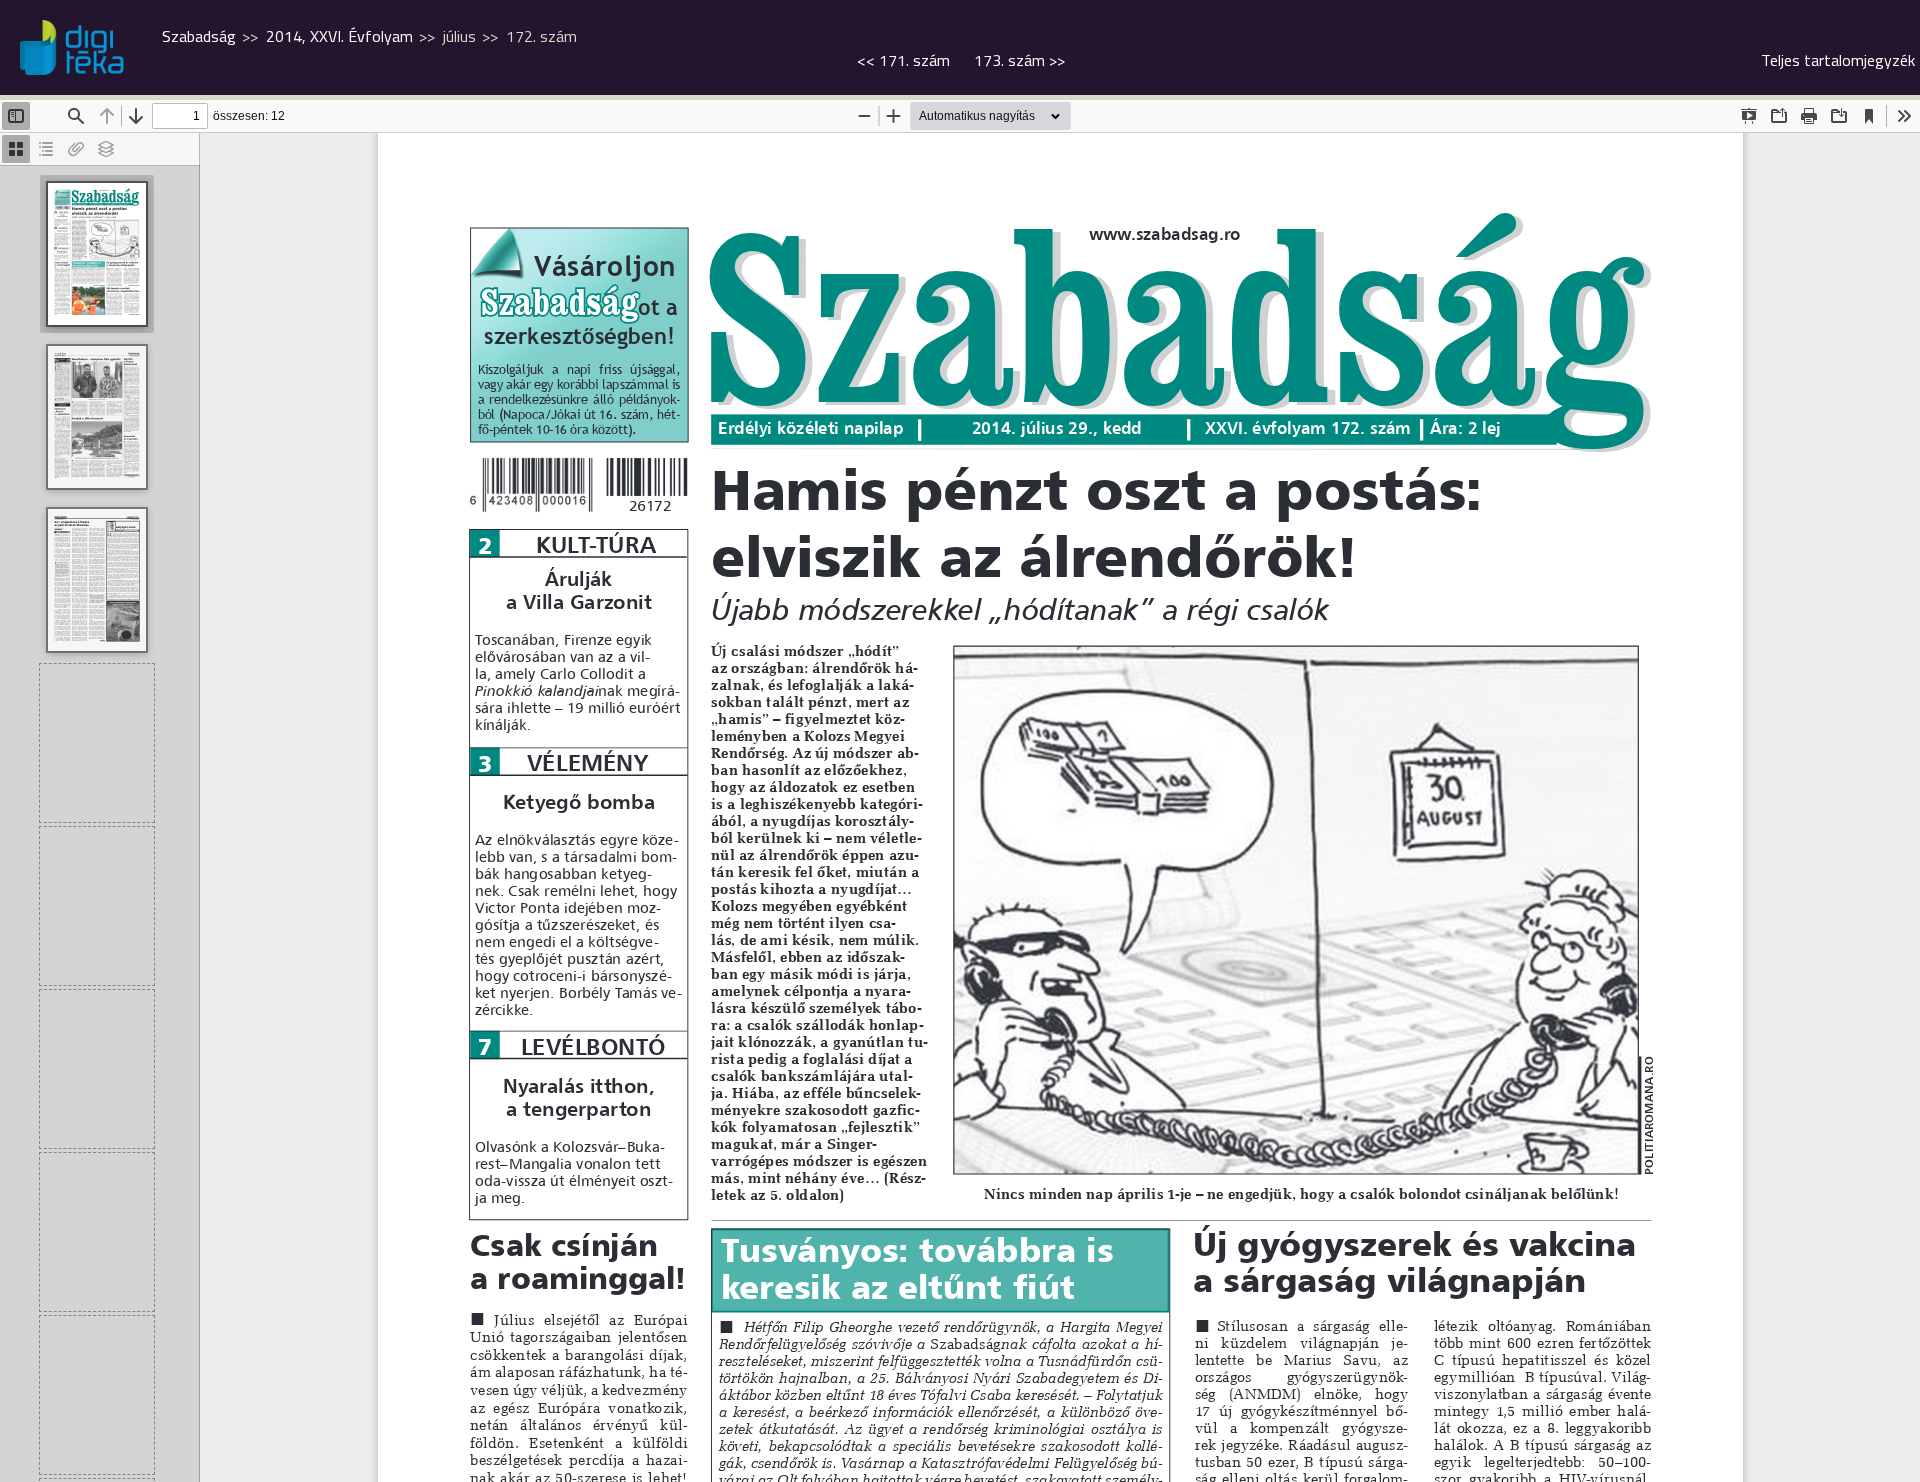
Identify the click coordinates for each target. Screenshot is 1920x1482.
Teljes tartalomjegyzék (1838, 60)
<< (903, 60)
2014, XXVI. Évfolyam (339, 36)
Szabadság (199, 36)
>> (1019, 60)
